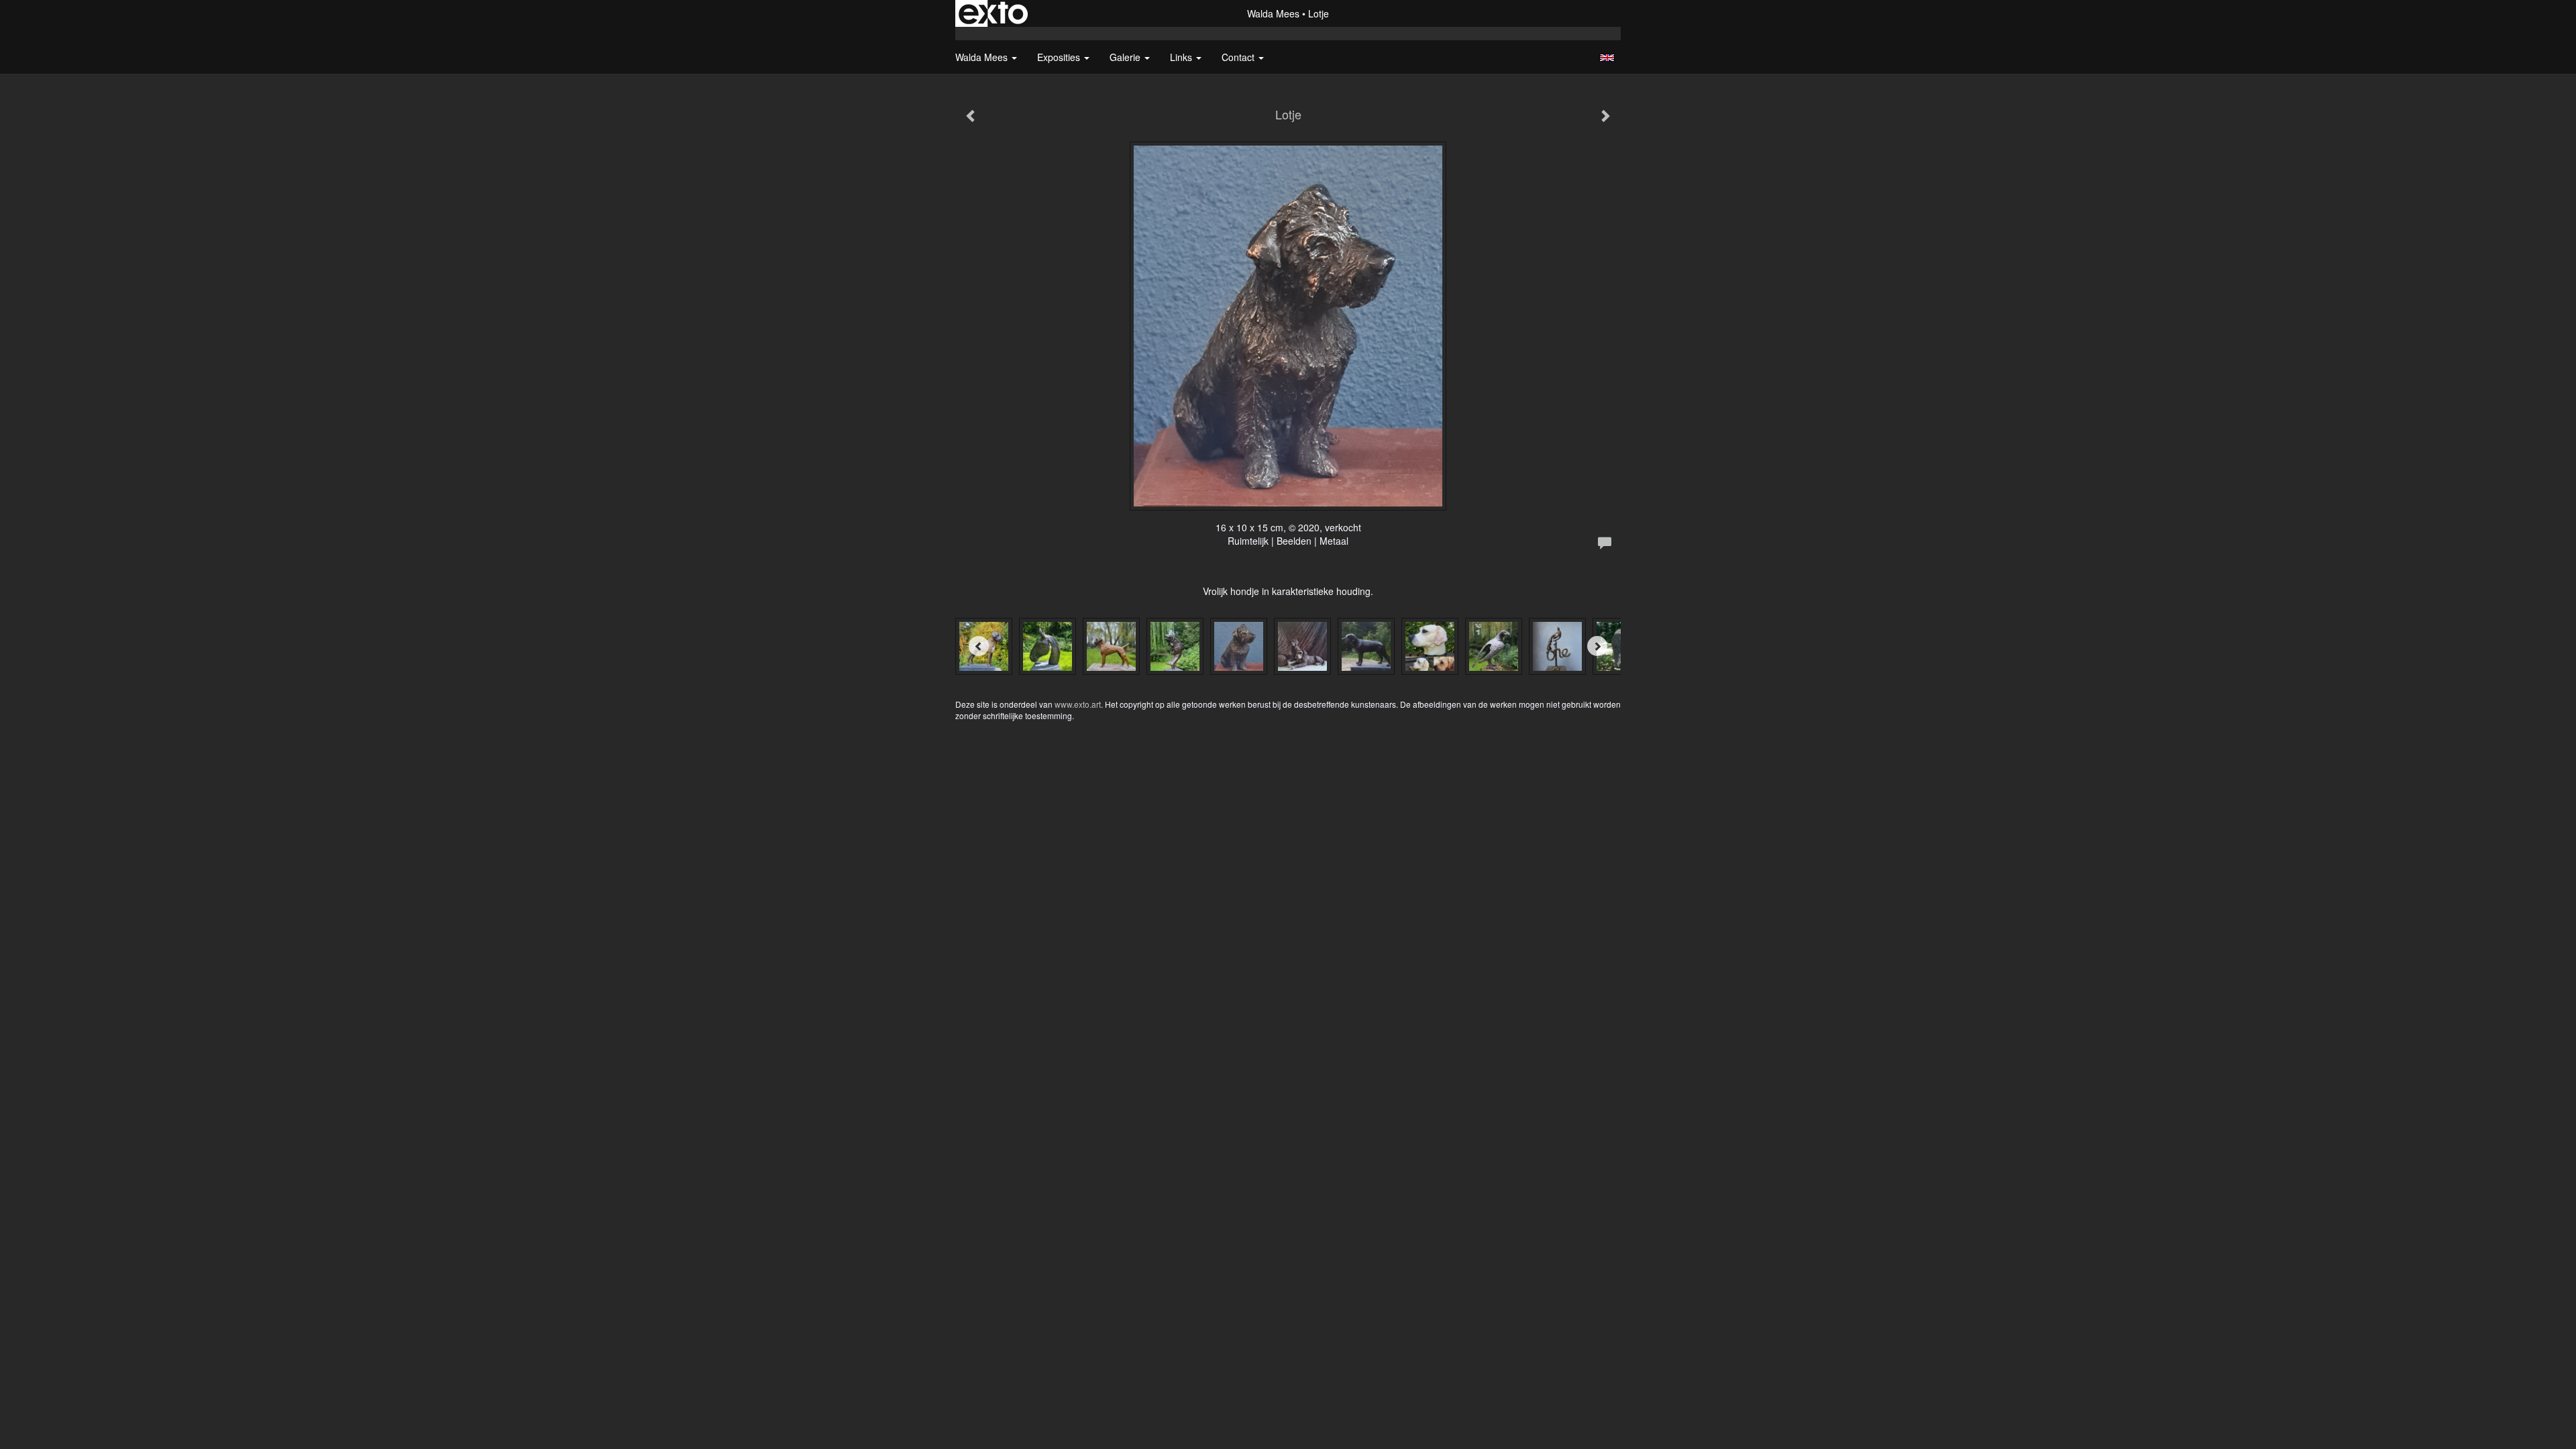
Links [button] (1182, 57)
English (1607, 58)
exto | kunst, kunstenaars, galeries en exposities (993, 13)
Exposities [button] (1060, 57)
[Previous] (979, 646)
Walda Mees (1273, 13)
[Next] (1597, 646)
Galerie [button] (1126, 57)
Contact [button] (1239, 57)
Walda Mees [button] (983, 57)
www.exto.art (1078, 704)
